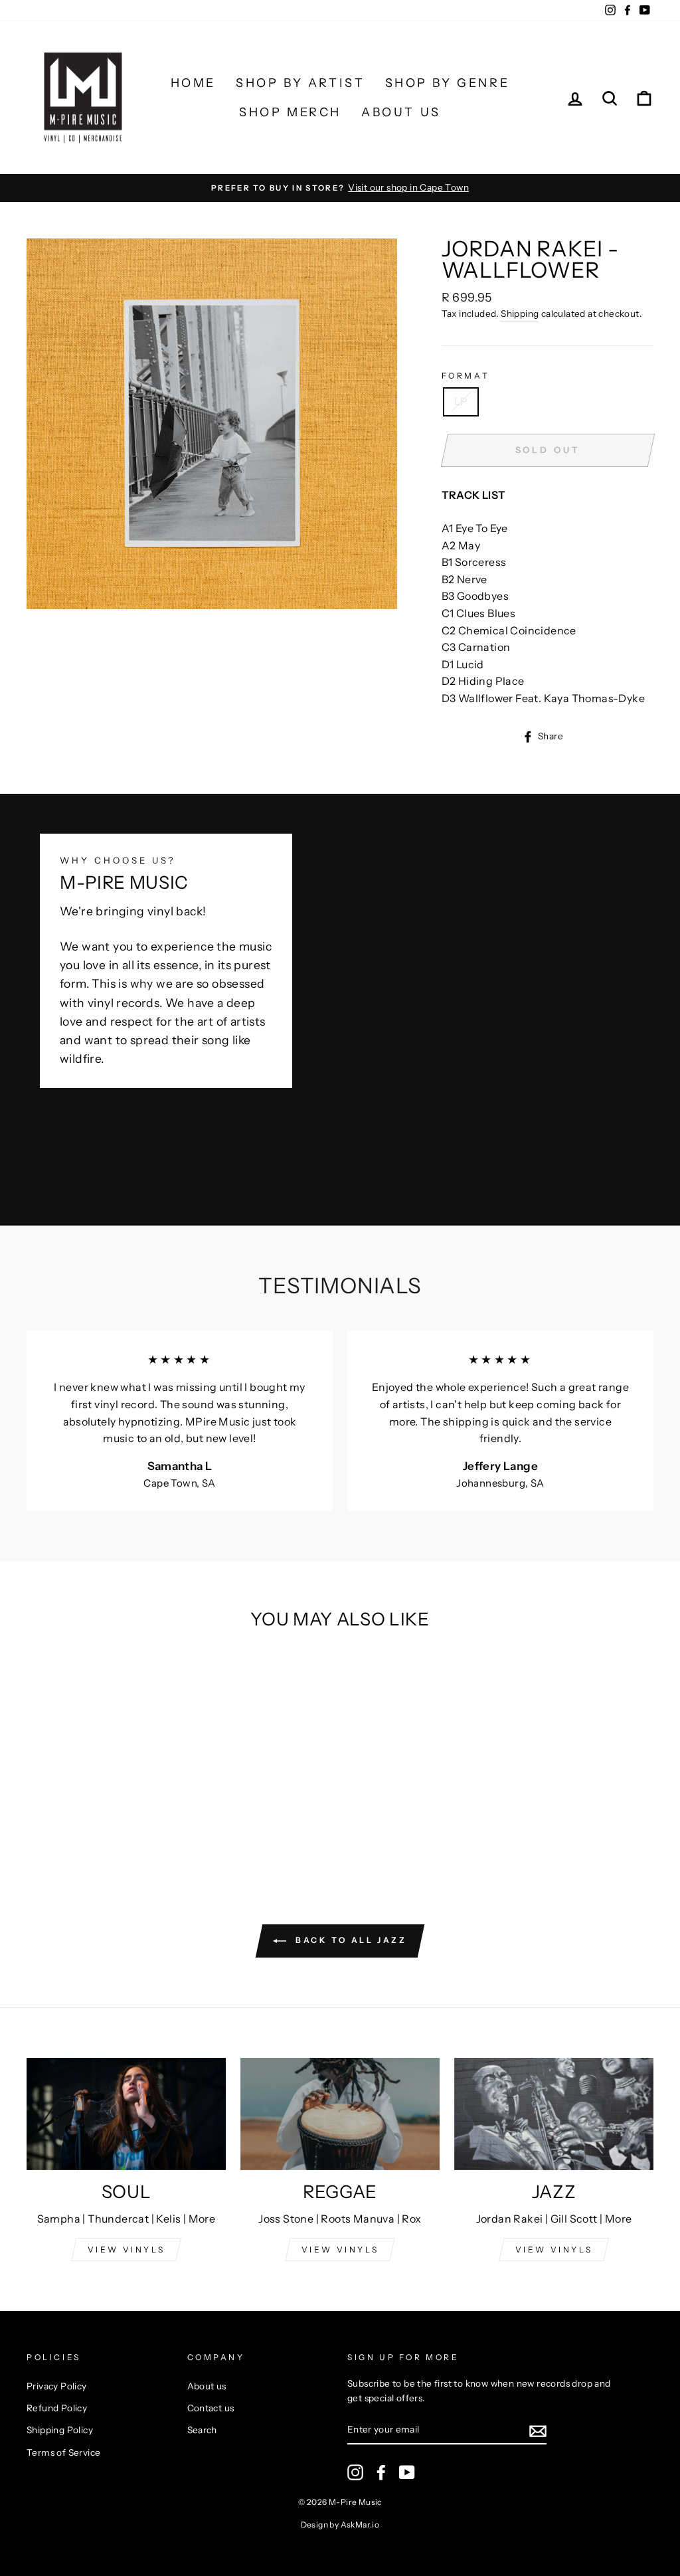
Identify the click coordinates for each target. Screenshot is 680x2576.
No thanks (340, 1471)
